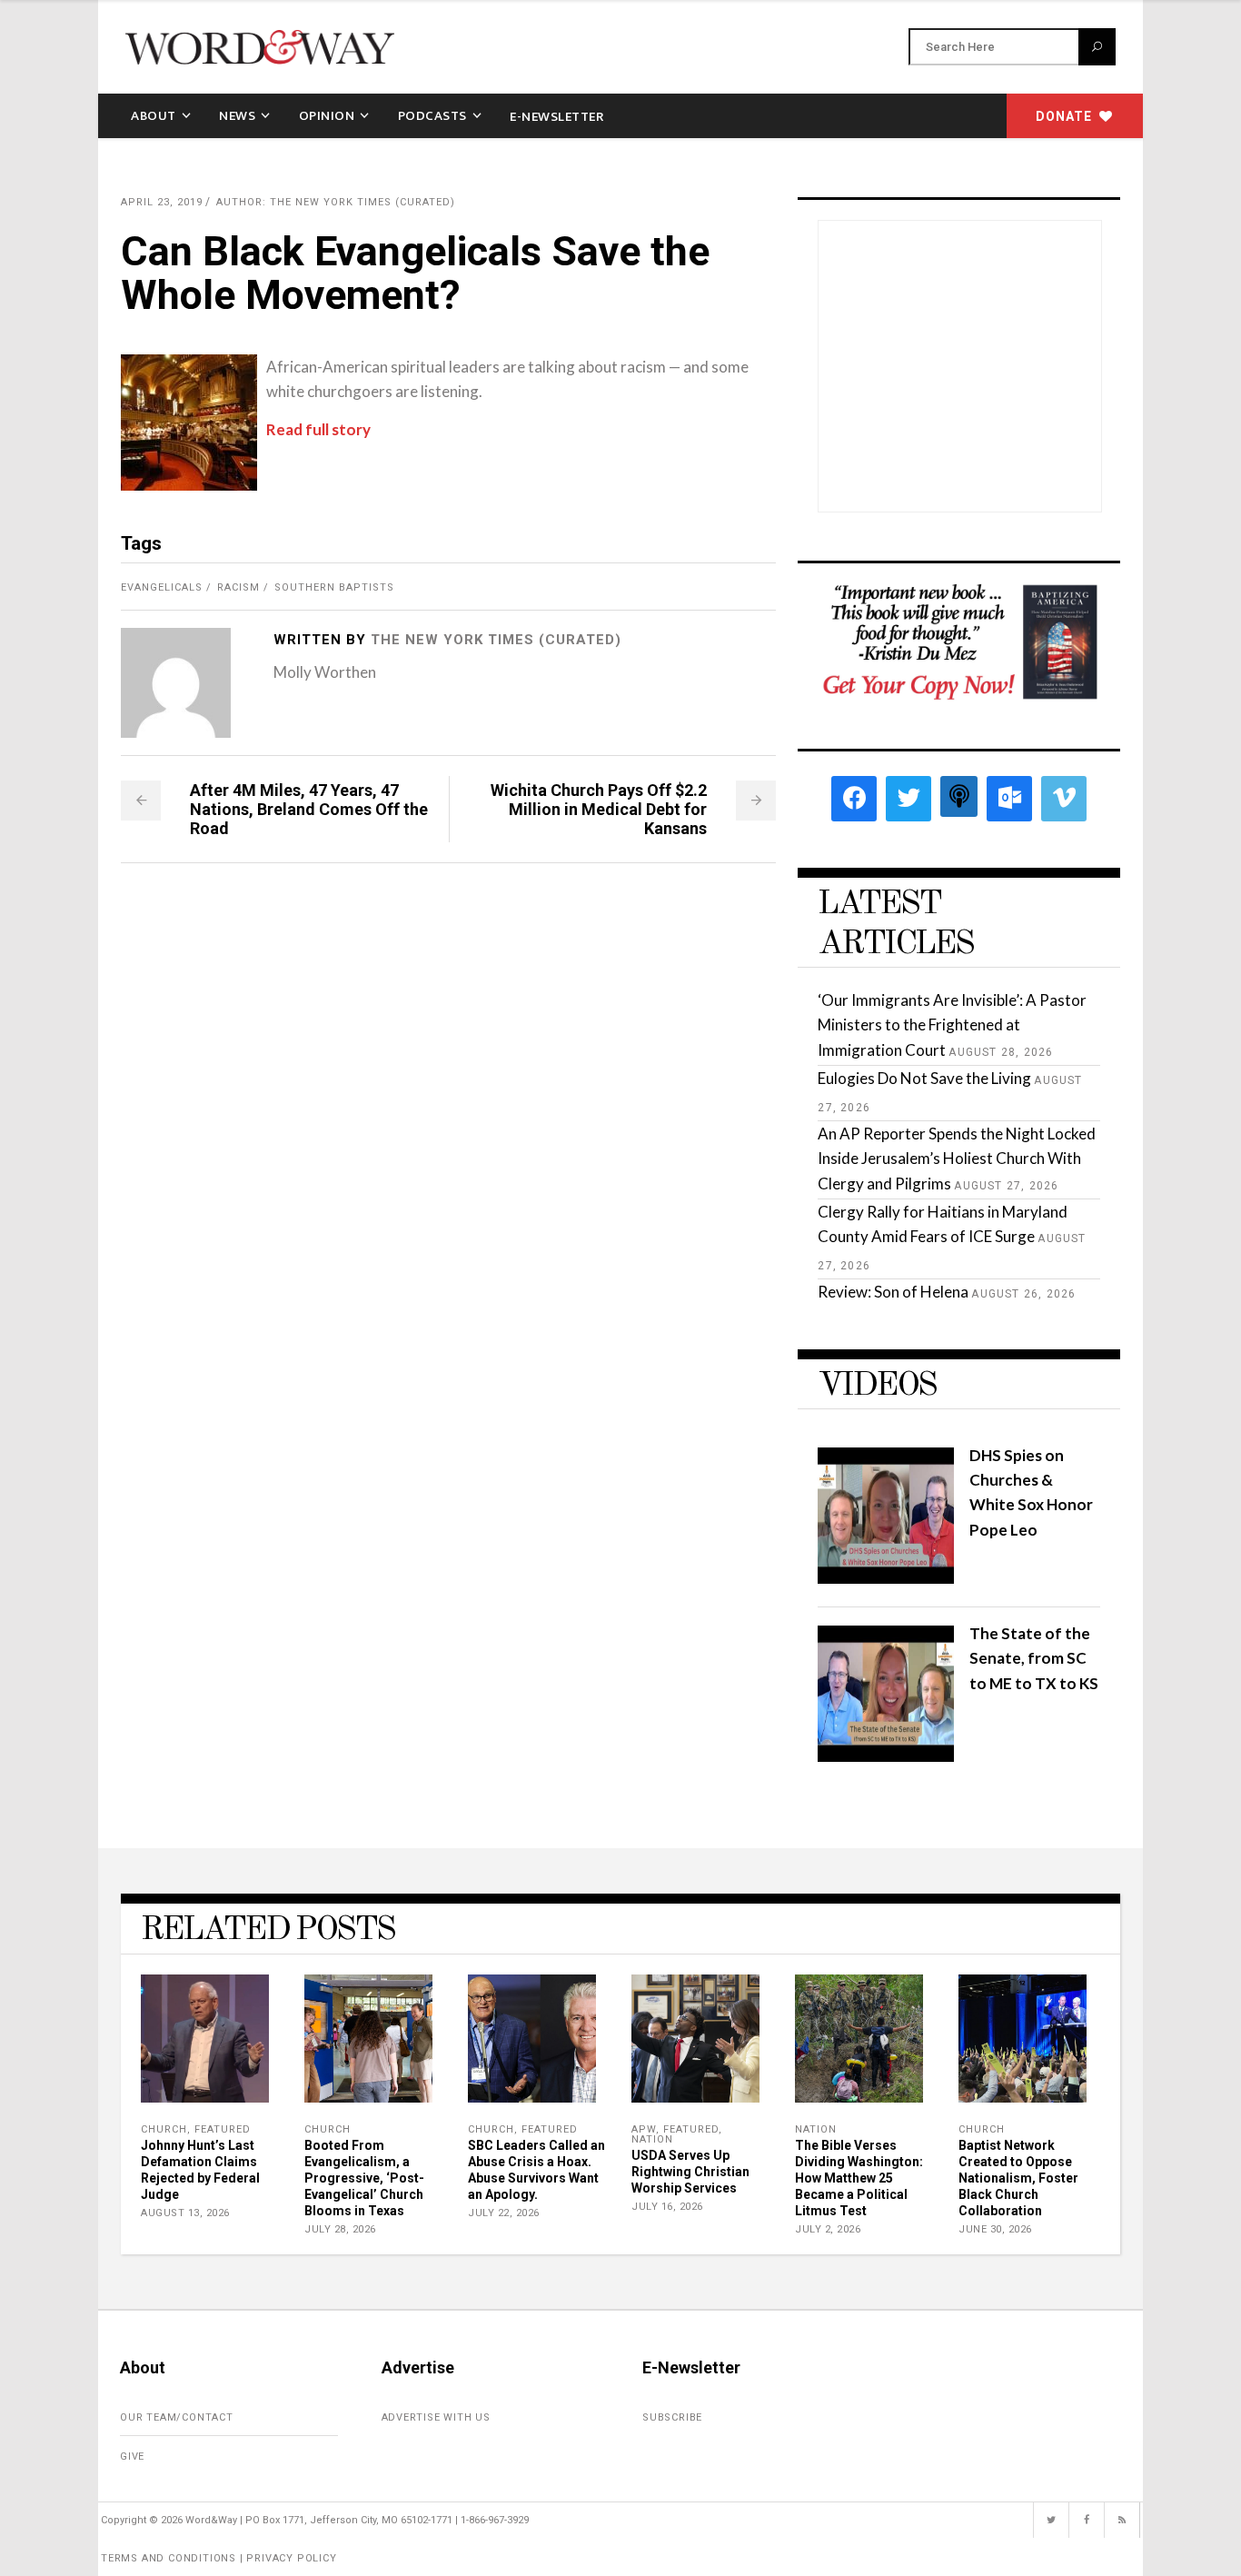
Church (164, 2129)
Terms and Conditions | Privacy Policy (219, 2558)
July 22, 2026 (504, 2213)
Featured (223, 2129)
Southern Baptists (334, 587)
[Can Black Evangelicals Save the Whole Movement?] (176, 683)
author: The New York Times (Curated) (336, 202)
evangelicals (162, 587)
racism (238, 587)
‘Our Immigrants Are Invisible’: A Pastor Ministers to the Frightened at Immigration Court (952, 1024)
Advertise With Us (437, 2417)
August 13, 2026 (185, 2213)
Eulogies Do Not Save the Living (924, 1078)
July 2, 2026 (828, 2229)
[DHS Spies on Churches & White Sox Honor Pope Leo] (886, 1578)
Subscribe (672, 2417)
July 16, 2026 (667, 2207)
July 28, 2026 (340, 2229)
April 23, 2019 (162, 202)
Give (132, 2457)
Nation (652, 2139)
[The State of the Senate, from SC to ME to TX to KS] (886, 1756)
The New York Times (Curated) (496, 640)
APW (644, 2129)
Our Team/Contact (177, 2417)
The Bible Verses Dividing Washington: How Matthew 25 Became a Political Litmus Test (859, 2178)
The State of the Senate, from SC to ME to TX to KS (1034, 1658)
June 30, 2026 (995, 2229)
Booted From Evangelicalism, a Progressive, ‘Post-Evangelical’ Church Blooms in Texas (364, 2178)
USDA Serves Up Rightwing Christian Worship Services (690, 2172)
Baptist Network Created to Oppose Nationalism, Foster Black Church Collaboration (1018, 2178)
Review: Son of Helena (893, 1292)
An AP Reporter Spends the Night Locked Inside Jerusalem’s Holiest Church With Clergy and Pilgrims (957, 1158)
